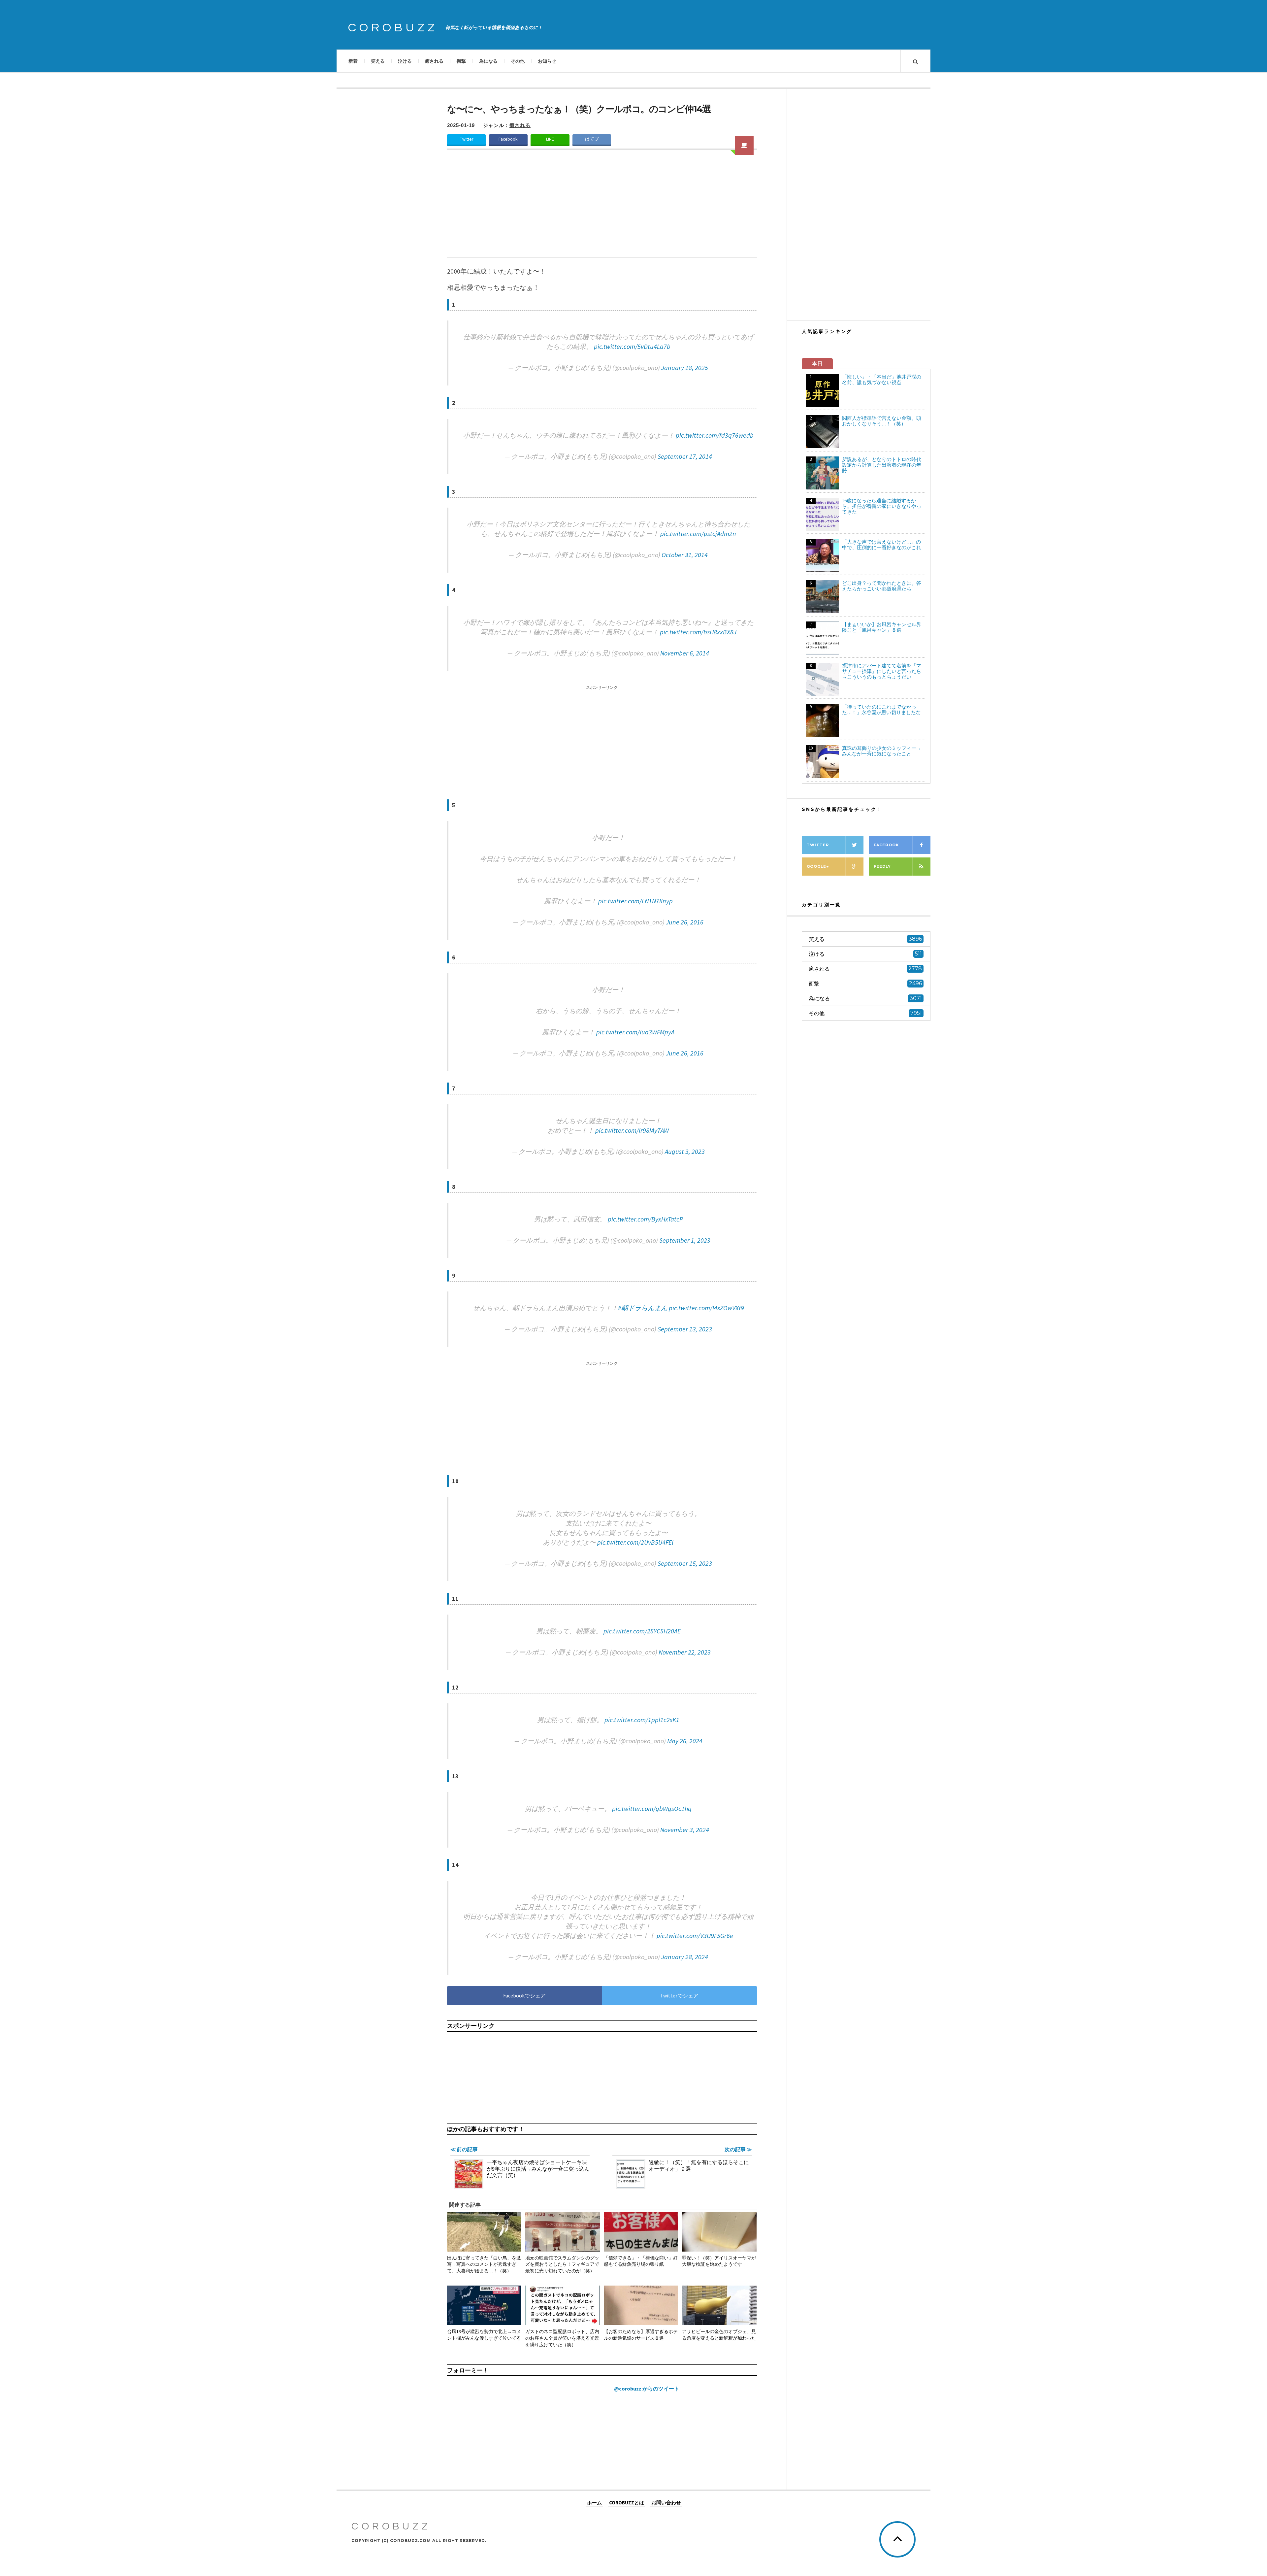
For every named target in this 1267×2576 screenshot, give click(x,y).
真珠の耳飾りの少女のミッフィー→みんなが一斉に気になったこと (882, 751)
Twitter (467, 139)
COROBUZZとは (627, 2502)
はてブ (592, 139)
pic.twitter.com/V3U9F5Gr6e (695, 1936)
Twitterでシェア (679, 1995)
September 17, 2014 (685, 456)
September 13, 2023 (685, 1329)
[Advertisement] (602, 208)
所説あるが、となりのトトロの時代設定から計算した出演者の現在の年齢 (882, 465)
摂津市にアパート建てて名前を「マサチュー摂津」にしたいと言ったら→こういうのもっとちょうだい (882, 671)
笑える (378, 61)
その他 (518, 61)
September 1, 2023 (685, 1240)
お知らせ (547, 61)
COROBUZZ (393, 28)
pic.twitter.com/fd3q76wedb (715, 435)
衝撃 (461, 61)
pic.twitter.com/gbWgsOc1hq (652, 1808)
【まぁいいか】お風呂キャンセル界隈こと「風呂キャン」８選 (882, 627)
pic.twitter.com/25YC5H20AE (642, 1631)
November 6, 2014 (685, 653)
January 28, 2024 (685, 1957)
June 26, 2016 (685, 922)
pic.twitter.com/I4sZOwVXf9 (706, 1308)
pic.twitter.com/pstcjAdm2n (698, 534)
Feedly (882, 866)
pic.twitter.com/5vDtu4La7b (632, 346)
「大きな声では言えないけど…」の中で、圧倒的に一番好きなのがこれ (882, 545)
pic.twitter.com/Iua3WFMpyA (635, 1032)
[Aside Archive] (744, 146)
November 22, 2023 (685, 1652)
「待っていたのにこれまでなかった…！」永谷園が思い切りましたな (881, 710)
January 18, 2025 (685, 368)
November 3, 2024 (685, 1830)
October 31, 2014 (685, 555)
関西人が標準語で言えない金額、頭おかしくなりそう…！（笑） (882, 421)
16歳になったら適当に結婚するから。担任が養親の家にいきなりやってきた (882, 506)
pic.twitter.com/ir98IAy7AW (632, 1130)
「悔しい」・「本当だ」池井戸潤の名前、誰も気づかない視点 (882, 380)
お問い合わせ (666, 2502)
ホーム (594, 2502)
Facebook (508, 139)
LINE (550, 139)
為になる (488, 61)
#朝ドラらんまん (643, 1308)
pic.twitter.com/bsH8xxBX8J (698, 632)
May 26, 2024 (685, 1741)
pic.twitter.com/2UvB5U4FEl (635, 1542)
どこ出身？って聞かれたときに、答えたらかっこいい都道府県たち (882, 586)
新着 (353, 61)
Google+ (818, 866)
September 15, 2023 (685, 1563)
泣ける (405, 61)
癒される (434, 61)
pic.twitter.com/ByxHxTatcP (645, 1219)
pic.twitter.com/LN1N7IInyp (635, 901)
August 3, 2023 (685, 1151)
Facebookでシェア (524, 1995)
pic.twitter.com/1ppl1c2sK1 (642, 1720)
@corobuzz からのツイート (647, 2389)
